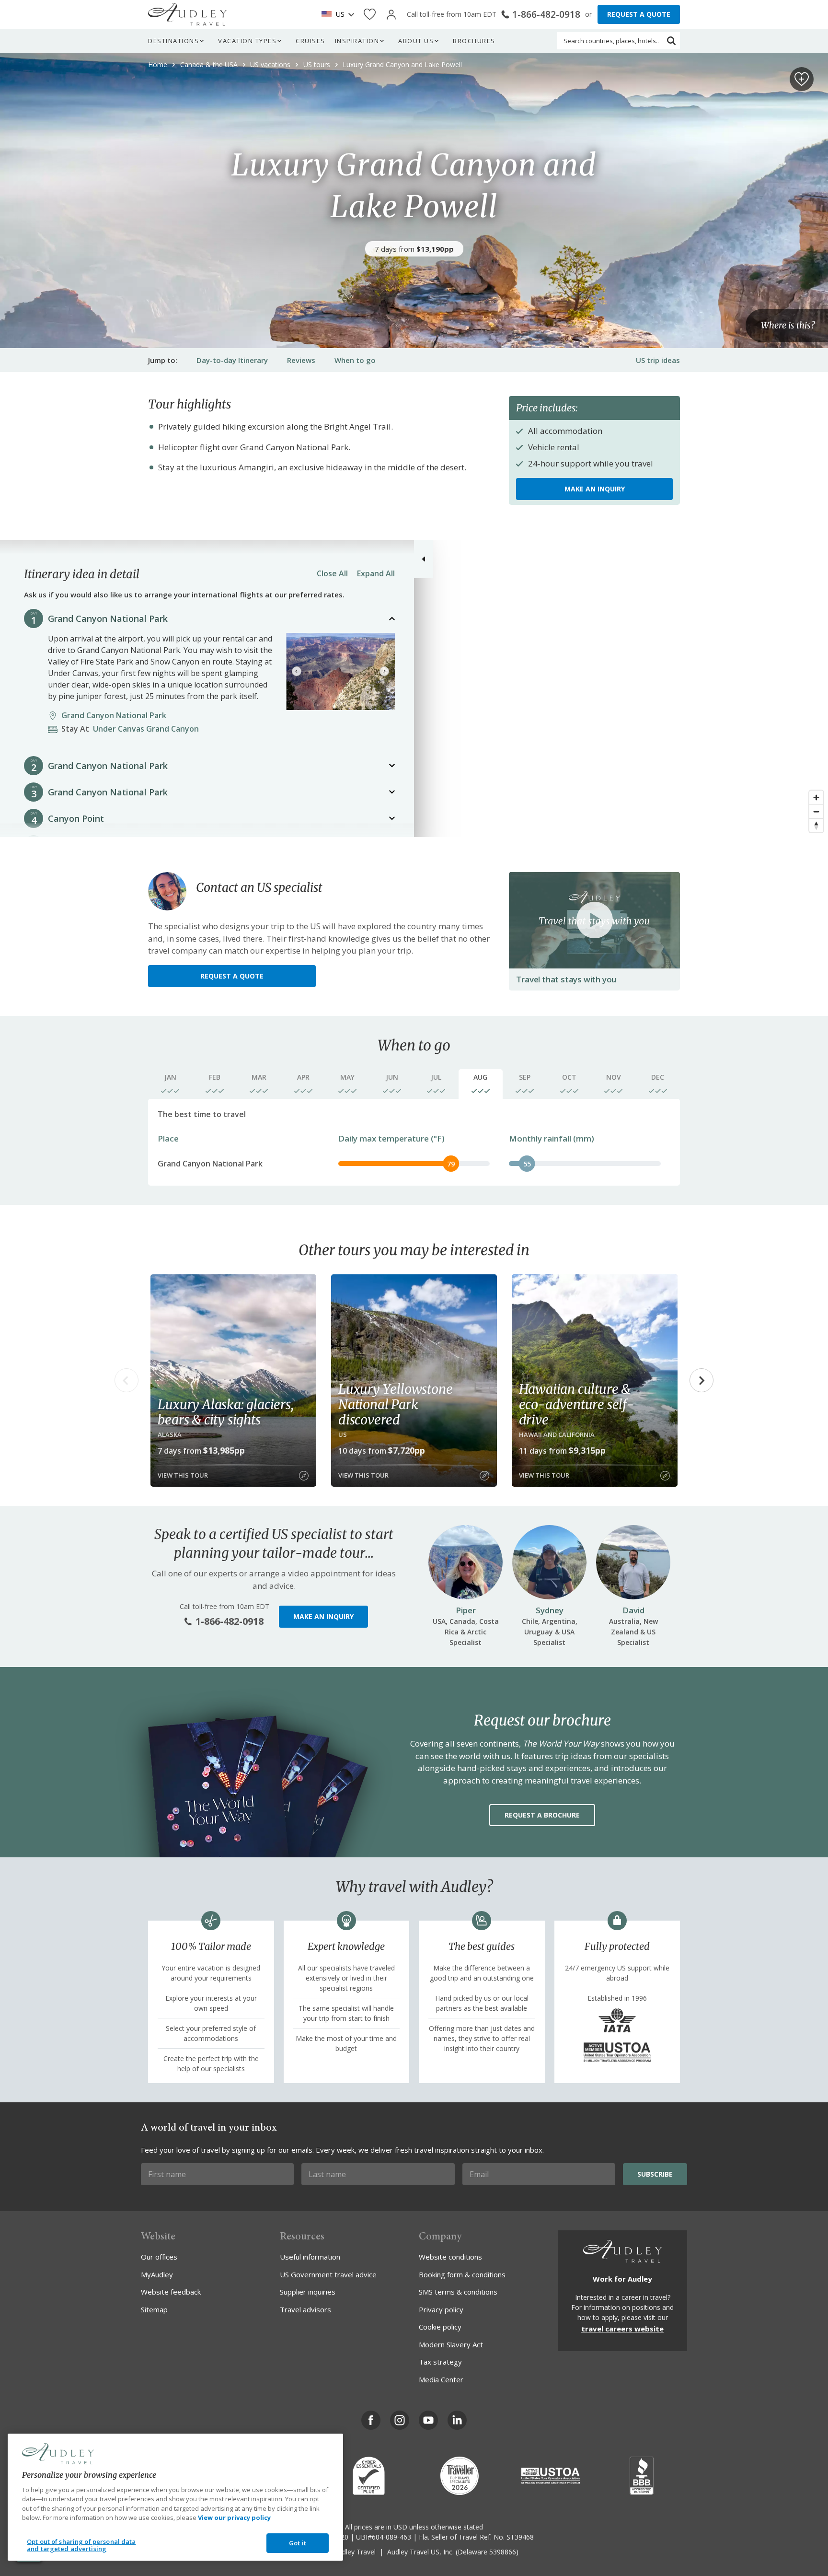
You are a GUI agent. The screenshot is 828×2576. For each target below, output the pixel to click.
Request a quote (232, 976)
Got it (298, 2543)
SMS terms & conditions (458, 2292)
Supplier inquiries (308, 2292)
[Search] (671, 41)
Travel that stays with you (566, 979)
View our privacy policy (234, 2518)
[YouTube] (428, 2420)
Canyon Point (76, 818)
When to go (355, 360)
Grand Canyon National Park (108, 618)
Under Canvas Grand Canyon (133, 729)
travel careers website (622, 2329)
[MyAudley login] (391, 15)
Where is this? (788, 326)
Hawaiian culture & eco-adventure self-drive (576, 1404)
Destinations (173, 41)
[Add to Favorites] (802, 79)
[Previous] (297, 671)
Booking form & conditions (462, 2274)
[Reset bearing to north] (816, 825)
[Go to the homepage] (187, 14)
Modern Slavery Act (451, 2344)
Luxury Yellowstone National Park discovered (395, 1404)
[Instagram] (400, 2420)
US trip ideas (658, 360)
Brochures (474, 41)
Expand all (376, 573)
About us (416, 41)
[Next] (384, 671)
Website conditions (450, 2257)
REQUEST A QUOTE (639, 14)
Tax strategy (440, 2362)
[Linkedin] (457, 2420)
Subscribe (655, 2174)
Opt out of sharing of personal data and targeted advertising (81, 2545)
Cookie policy (440, 2327)
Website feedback (171, 2292)
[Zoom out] (816, 811)
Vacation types (247, 41)
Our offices (159, 2257)
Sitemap (154, 2309)
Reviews (301, 360)
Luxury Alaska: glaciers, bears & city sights (225, 1412)
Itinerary (232, 360)
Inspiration (357, 41)
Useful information (310, 2257)
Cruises (310, 41)
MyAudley (157, 2274)
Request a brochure (542, 1815)
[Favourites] (370, 15)
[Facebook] (371, 2420)
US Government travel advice (328, 2274)
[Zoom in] (816, 798)
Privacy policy (441, 2309)
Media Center (441, 2379)
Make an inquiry (595, 489)
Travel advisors (305, 2309)
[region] (414, 688)
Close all (332, 573)
